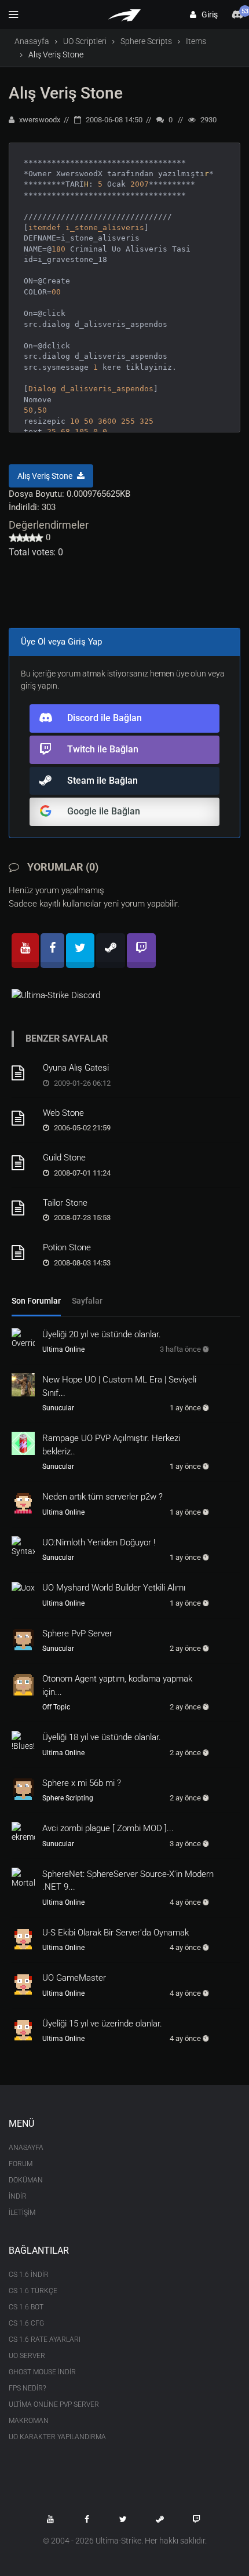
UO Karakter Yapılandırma (57, 2437)
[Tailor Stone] (23, 1208)
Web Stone (63, 1113)
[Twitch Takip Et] (196, 2519)
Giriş (207, 14)
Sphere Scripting (68, 1798)
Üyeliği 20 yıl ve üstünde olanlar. (102, 1334)
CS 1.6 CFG (26, 2323)
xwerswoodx (39, 120)
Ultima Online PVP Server (54, 2404)
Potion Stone (67, 1247)
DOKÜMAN (26, 2180)
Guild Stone (64, 1158)
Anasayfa (32, 41)
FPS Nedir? (27, 2388)
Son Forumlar (36, 1301)
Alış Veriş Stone (66, 93)
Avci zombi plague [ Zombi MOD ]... (108, 1828)
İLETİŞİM (22, 2213)
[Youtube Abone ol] (50, 2519)
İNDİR (18, 2196)
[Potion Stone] (23, 1253)
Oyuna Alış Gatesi (76, 1068)
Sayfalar (87, 1301)
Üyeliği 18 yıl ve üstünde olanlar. (102, 1737)
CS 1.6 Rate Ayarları (45, 2339)
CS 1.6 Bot (26, 2307)
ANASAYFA (26, 2148)
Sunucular (58, 1408)
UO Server (27, 2356)
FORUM (21, 2164)
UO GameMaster (74, 1978)
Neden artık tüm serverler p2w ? (102, 1497)
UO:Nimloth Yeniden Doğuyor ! (99, 1542)
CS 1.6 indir (29, 2275)
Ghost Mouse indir (42, 2372)
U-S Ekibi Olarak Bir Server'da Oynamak (116, 1933)
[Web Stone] (23, 1118)
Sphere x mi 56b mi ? (82, 1783)
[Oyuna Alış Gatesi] (23, 1073)
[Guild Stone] (23, 1163)
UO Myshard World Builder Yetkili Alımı (114, 1588)
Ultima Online (63, 1349)
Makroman (29, 2421)
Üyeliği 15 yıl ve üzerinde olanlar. (102, 2024)
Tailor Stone (65, 1203)
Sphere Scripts (146, 41)
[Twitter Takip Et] (123, 2519)
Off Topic (56, 1707)
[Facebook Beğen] (87, 2519)
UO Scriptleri (85, 41)
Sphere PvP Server (77, 1633)
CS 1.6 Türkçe (33, 2291)
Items (196, 41)
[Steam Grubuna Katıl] (160, 2519)
